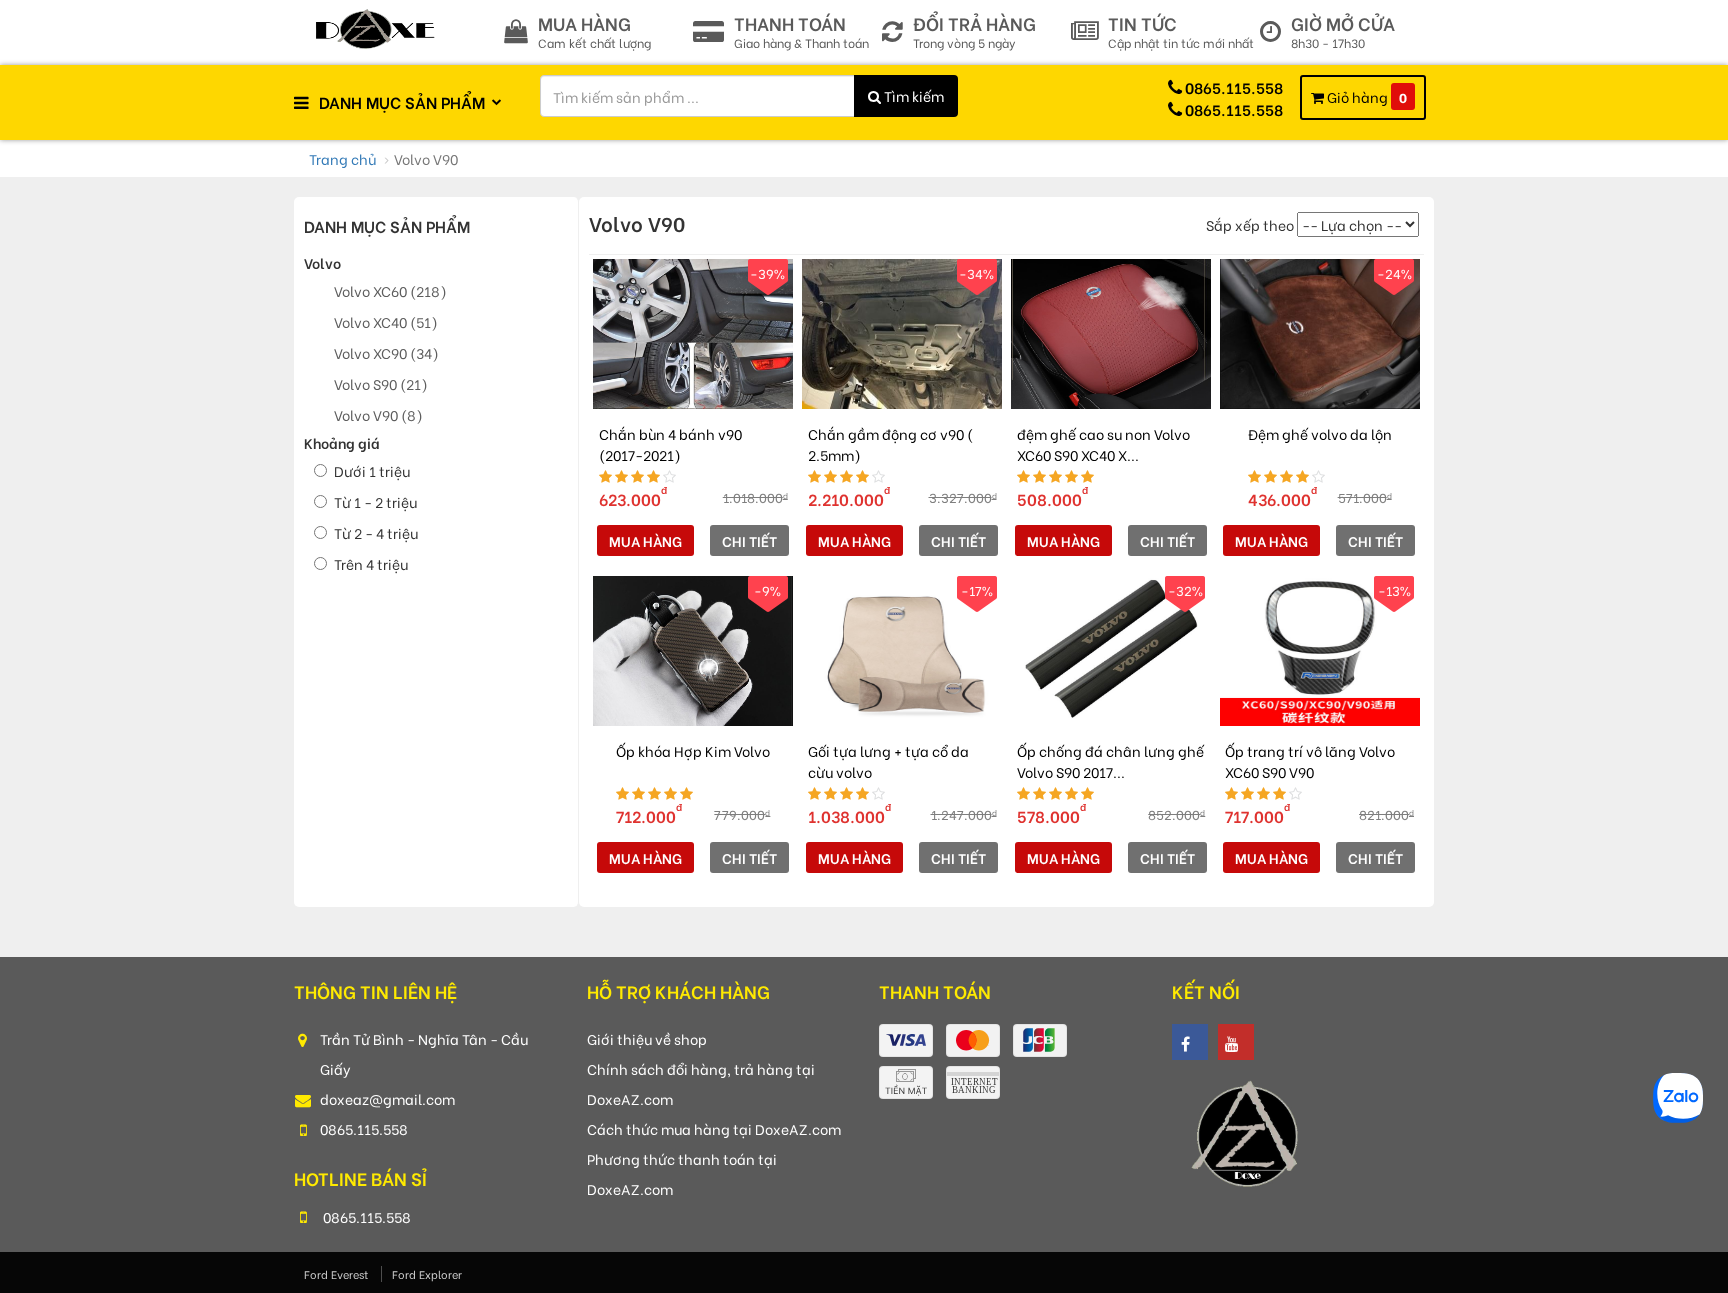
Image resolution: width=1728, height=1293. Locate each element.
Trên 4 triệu (371, 563)
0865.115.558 (364, 1128)
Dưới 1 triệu (372, 470)
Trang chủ (342, 158)
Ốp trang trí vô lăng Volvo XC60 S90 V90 (1310, 761)
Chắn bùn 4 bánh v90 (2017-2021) (670, 444)
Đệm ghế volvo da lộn (1320, 433)
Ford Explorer (427, 1274)
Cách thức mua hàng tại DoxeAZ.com (714, 1128)
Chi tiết (749, 540)
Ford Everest (337, 1274)
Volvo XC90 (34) (386, 352)
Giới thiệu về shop (647, 1038)
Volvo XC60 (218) (390, 290)
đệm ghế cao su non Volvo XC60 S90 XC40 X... (1103, 444)
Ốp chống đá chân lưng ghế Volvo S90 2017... (1110, 761)
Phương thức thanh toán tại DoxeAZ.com (682, 1173)
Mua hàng (645, 540)
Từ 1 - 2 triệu (375, 501)
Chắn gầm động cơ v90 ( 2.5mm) (890, 444)
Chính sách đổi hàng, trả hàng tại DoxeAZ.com (701, 1083)
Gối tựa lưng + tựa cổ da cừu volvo (888, 761)
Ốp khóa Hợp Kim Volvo (693, 750)
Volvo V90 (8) (378, 414)
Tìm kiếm (912, 95)
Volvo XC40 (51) (386, 321)
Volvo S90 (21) (381, 383)
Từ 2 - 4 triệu (376, 532)
